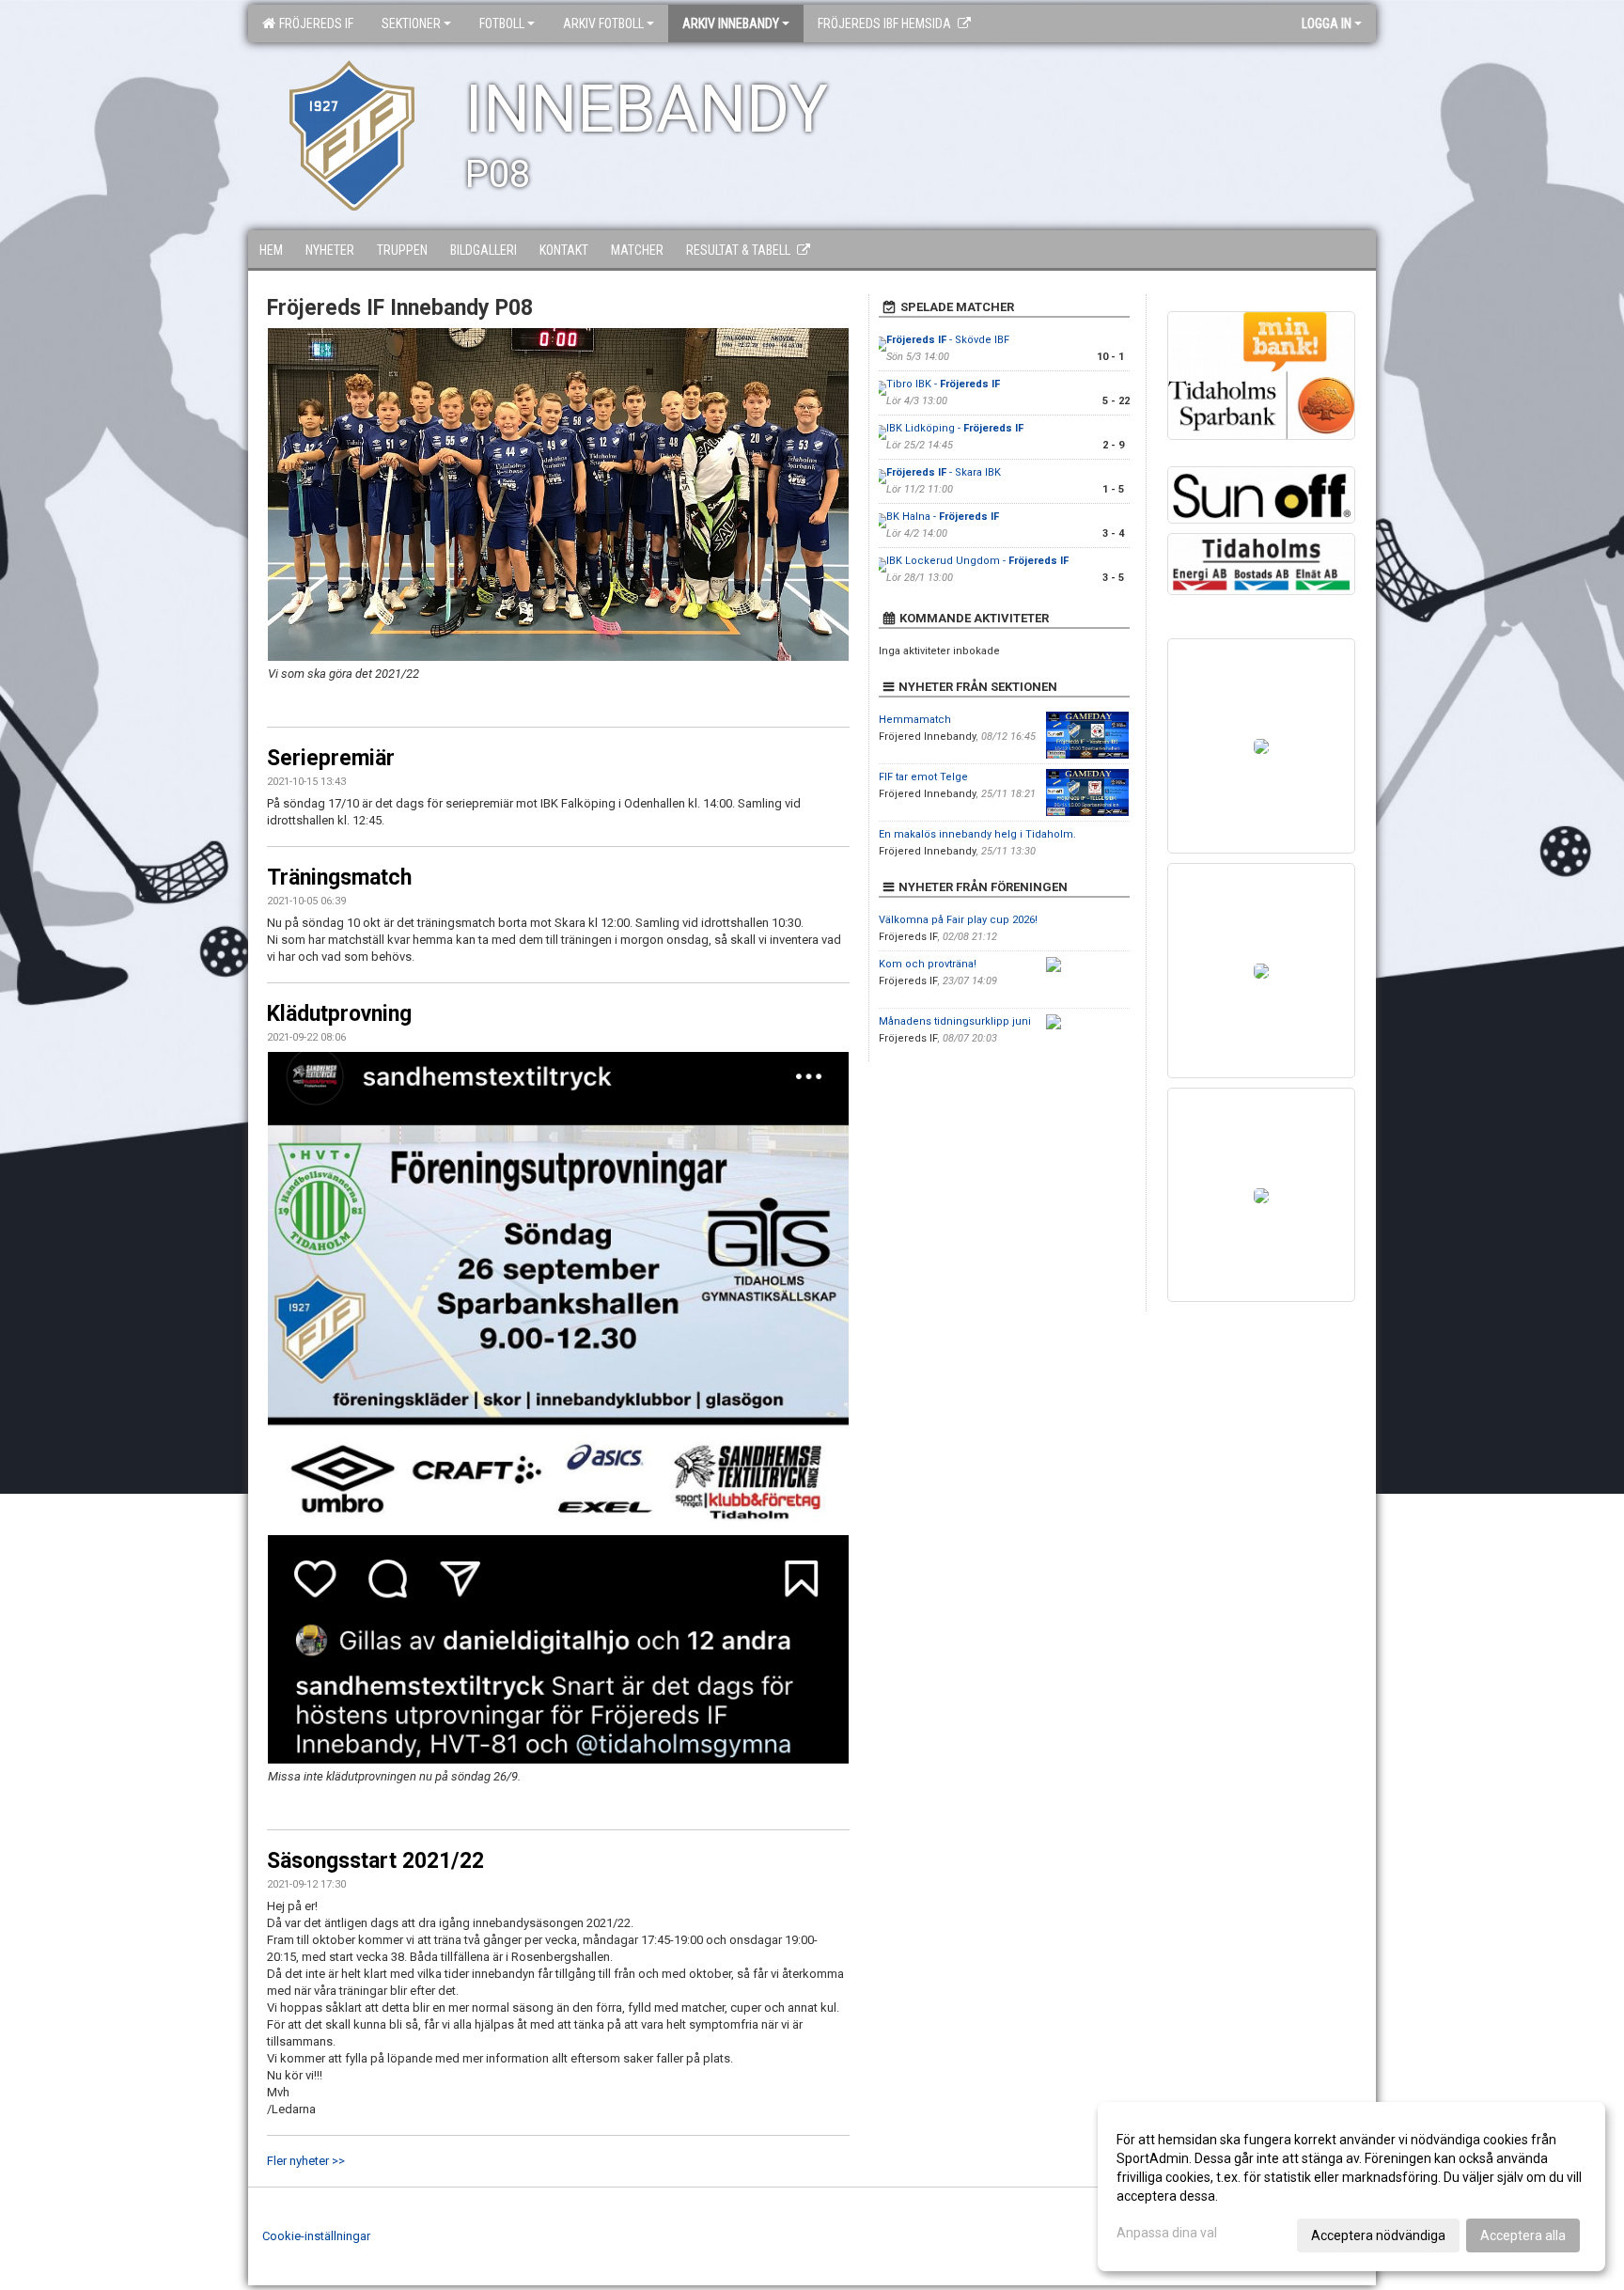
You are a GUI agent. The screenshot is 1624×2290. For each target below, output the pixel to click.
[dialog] (1351, 2187)
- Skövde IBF (948, 340)
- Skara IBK (944, 472)
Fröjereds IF (313, 24)
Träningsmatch (339, 878)
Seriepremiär (331, 758)
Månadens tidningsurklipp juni (955, 1021)
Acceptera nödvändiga (1378, 2235)
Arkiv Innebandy (731, 24)
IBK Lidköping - (955, 428)
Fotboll (502, 24)
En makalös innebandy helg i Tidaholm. (977, 834)
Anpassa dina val (1167, 2233)
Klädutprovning (339, 1014)
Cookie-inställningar (316, 2236)
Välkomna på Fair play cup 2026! (958, 920)
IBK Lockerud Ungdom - (977, 561)
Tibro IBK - (943, 384)
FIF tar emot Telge (923, 777)
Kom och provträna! (928, 964)
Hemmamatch (915, 720)
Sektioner (411, 24)
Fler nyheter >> (306, 2161)
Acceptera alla (1523, 2235)
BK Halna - (943, 517)
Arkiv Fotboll (603, 24)
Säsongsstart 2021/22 (375, 1861)
